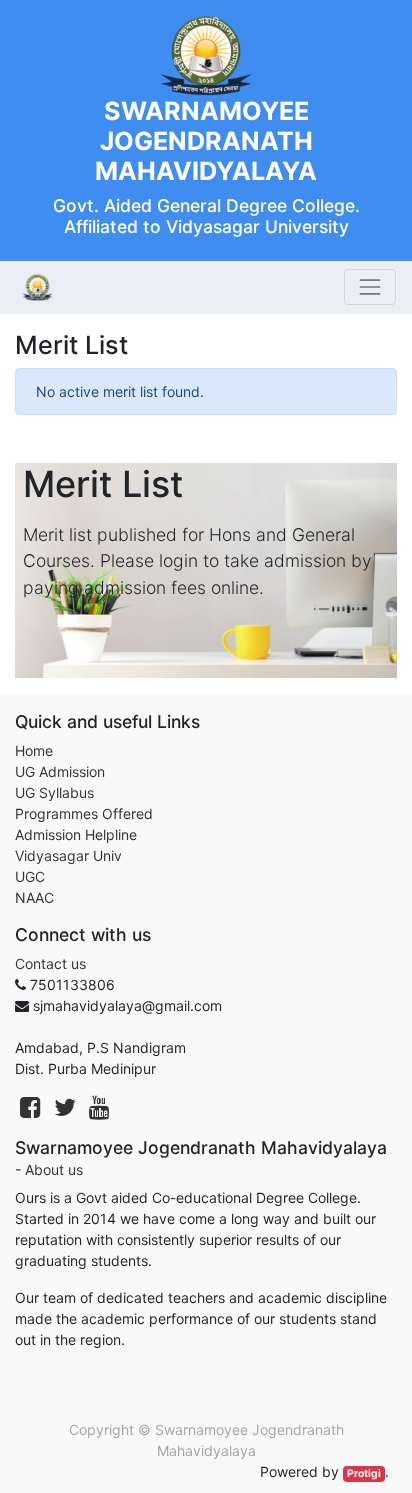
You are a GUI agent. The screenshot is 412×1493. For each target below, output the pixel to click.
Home (34, 750)
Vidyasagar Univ (68, 855)
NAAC (34, 897)
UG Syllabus (54, 792)
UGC (30, 876)
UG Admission (60, 771)
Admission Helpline (76, 834)
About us (54, 1169)
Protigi (364, 1473)
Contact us (50, 963)
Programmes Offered (84, 813)
